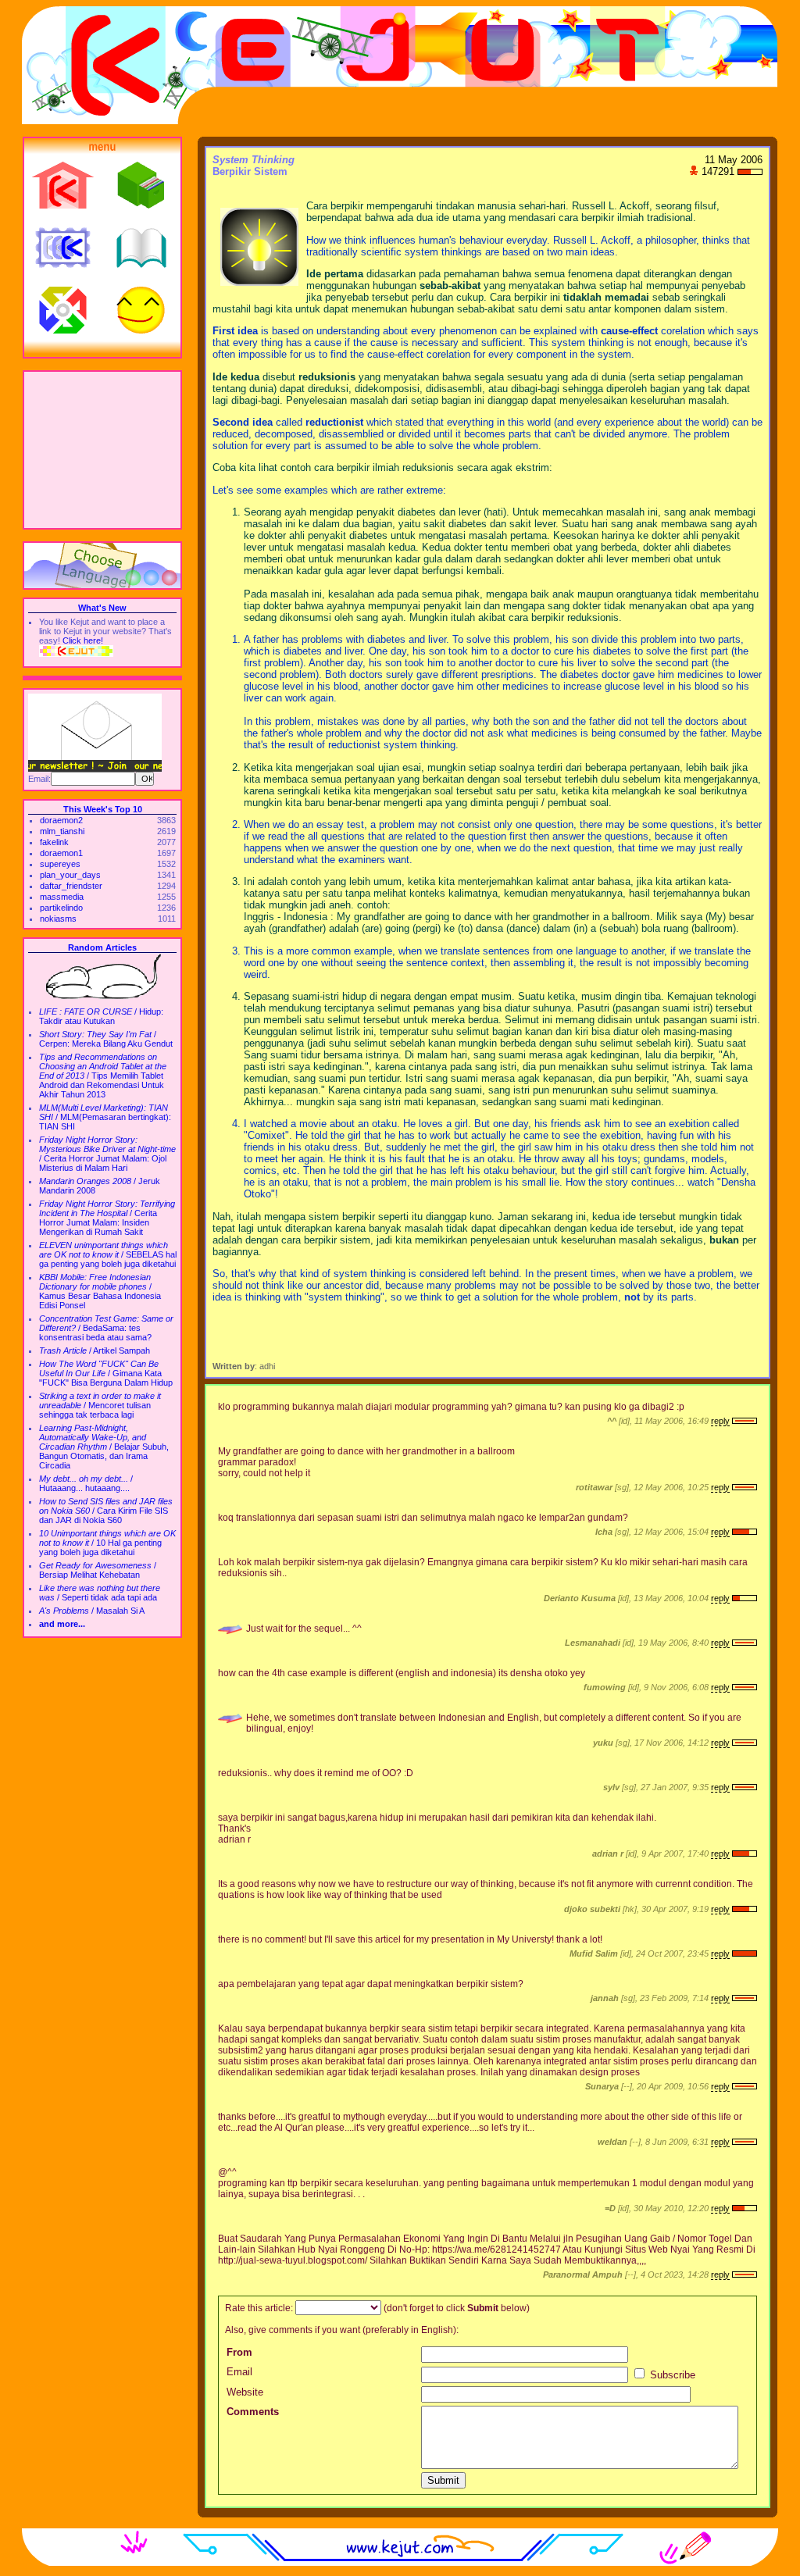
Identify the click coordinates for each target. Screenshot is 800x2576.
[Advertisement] (102, 450)
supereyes (60, 864)
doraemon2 (61, 820)
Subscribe (671, 2375)
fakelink (54, 842)
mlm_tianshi (62, 831)
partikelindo (61, 908)
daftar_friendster (71, 886)
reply (720, 1421)
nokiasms (58, 919)
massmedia (62, 897)
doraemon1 (61, 853)
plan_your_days (70, 875)
